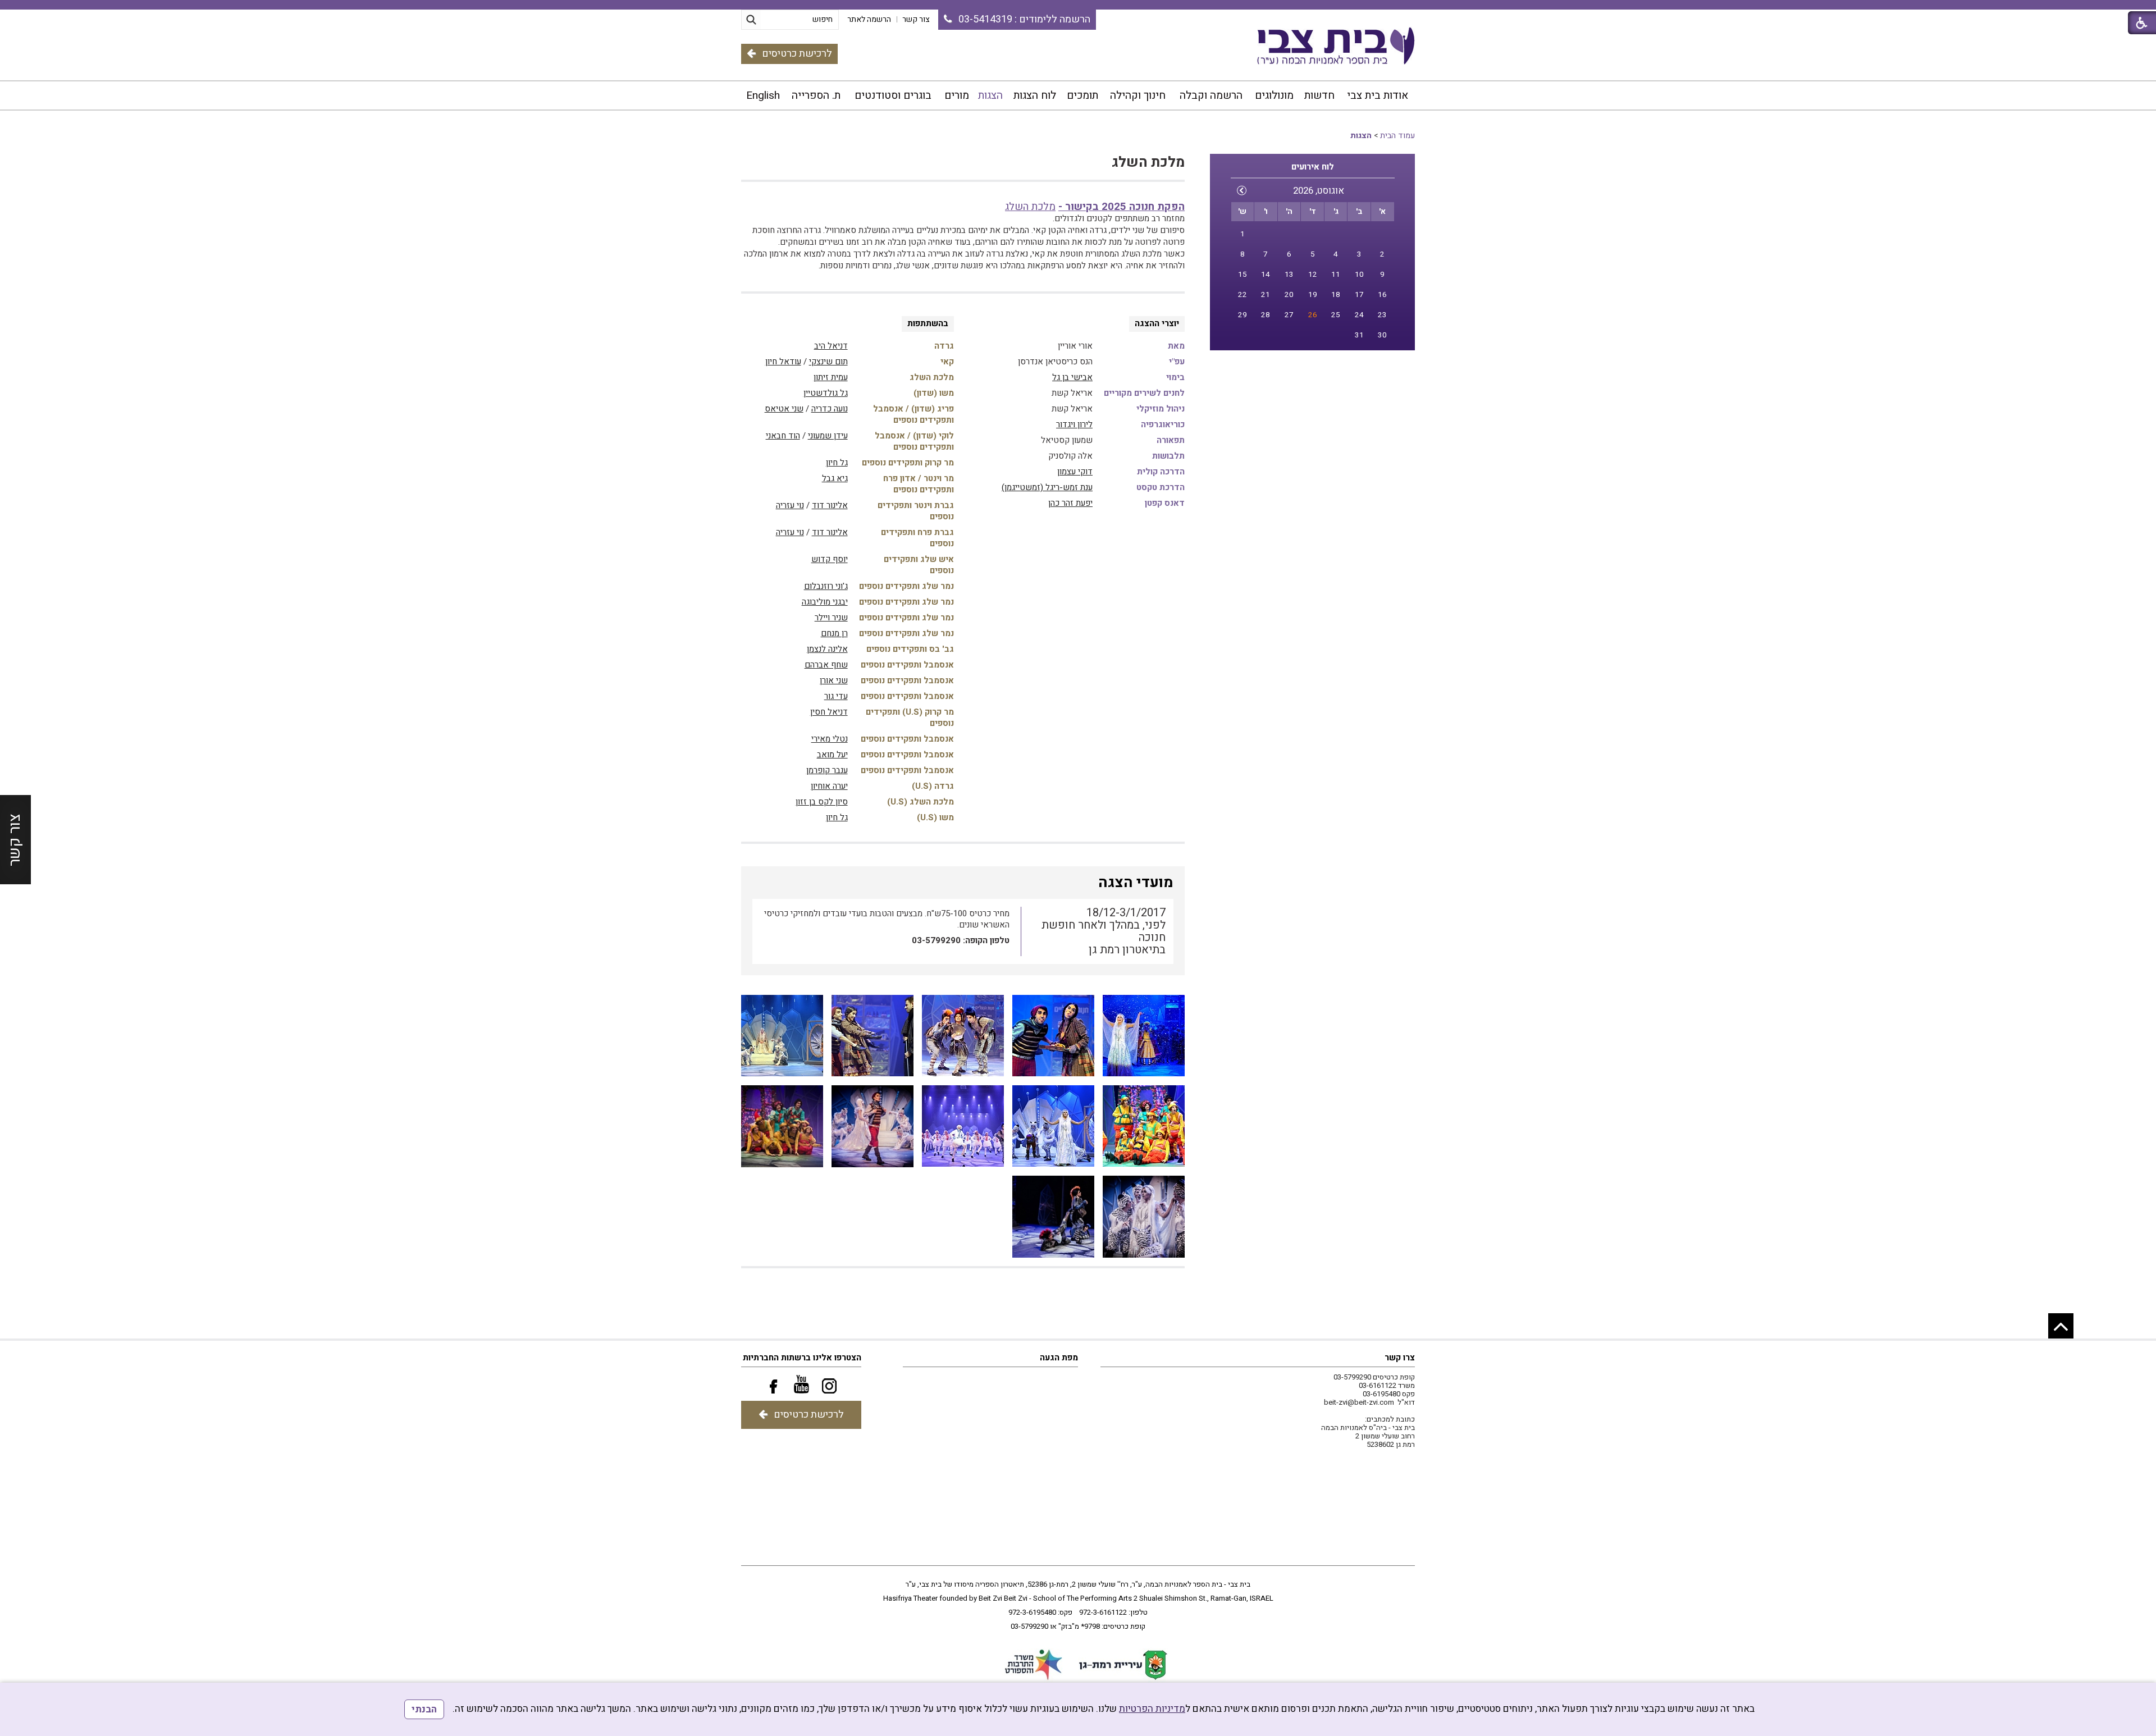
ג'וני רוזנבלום (826, 586)
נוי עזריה (790, 505)
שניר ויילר (831, 618)
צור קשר (15, 840)
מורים (957, 95)
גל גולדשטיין (826, 393)
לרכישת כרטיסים (797, 54)
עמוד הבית (1397, 136)
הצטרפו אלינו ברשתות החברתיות (802, 1358)
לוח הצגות (1035, 95)
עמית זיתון (831, 377)
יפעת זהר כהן (1070, 503)
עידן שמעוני (828, 436)
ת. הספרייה (816, 95)
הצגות (990, 95)
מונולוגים (1274, 95)
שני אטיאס (784, 409)
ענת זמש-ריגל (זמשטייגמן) (1047, 487)
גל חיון (837, 463)
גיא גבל (835, 478)
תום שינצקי (828, 362)
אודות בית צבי (1378, 95)
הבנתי (424, 1709)
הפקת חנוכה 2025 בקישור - (1122, 207)
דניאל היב (831, 346)
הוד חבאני (783, 436)
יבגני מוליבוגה (825, 602)
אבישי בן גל (1072, 377)
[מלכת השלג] (1144, 1036)
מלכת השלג (1148, 163)
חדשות (1319, 95)
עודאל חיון (783, 362)
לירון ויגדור (1074, 424)
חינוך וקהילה (1138, 95)
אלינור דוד (830, 505)
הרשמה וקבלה (1211, 95)
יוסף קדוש (830, 559)
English (763, 95)
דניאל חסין (829, 712)
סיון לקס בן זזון (822, 802)
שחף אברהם (826, 665)
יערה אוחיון (829, 786)
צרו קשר (1400, 1358)
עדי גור (836, 696)
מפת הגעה (1059, 1358)
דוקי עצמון (1075, 472)
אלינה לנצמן (827, 649)
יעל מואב (832, 755)
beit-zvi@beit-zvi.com (1359, 1402)
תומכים (1082, 95)
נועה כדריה (830, 409)
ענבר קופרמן (827, 770)
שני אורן (834, 680)
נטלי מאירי (830, 739)
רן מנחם (834, 633)
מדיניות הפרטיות (1152, 1709)
